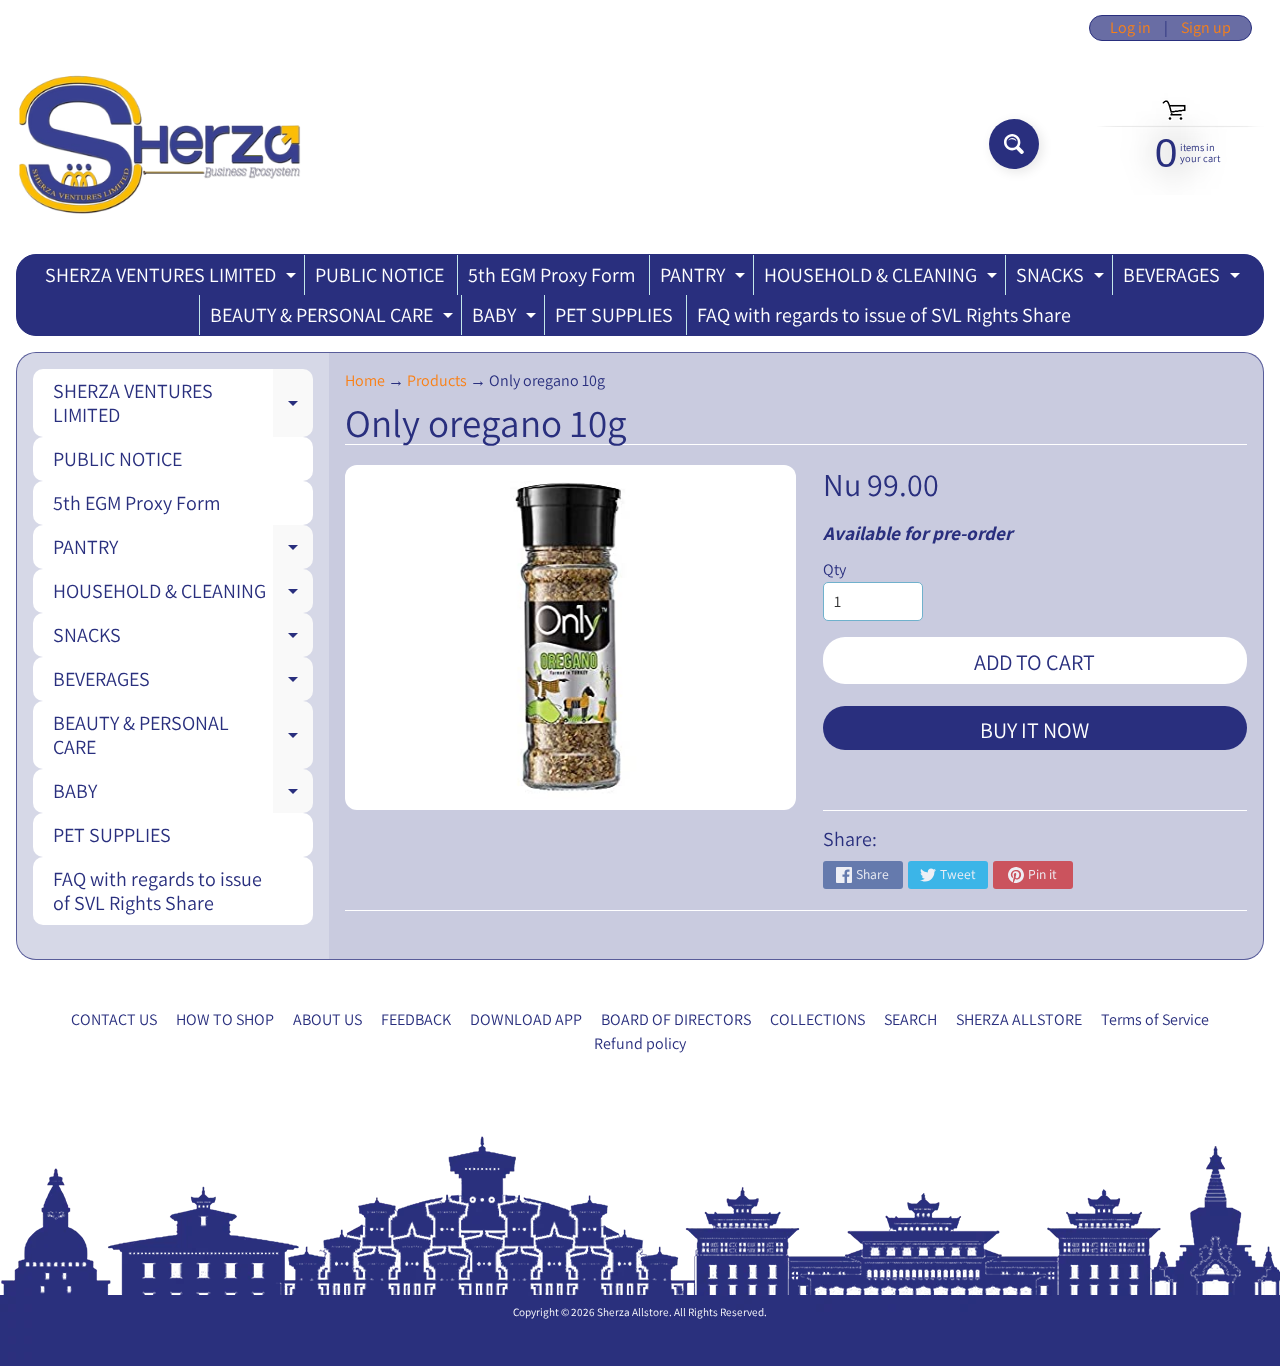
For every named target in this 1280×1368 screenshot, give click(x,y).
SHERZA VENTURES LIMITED (173, 278)
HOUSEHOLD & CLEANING (883, 278)
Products (437, 380)
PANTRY (705, 278)
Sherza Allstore (633, 1312)
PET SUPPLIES (614, 315)
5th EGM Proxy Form (552, 275)
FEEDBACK (416, 1019)
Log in (1130, 28)
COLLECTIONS (817, 1019)
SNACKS (1062, 278)
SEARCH (910, 1019)
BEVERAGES (1184, 278)
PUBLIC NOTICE (379, 275)
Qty (834, 569)
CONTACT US (114, 1019)
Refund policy (640, 1043)
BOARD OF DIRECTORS (676, 1019)
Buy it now (1034, 730)
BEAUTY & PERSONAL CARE (334, 318)
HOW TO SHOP (225, 1019)
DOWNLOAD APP (526, 1019)
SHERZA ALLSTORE (1019, 1019)
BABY (506, 318)
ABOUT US (327, 1019)
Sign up (1206, 28)
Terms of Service (1155, 1019)
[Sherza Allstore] (158, 144)
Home (365, 380)
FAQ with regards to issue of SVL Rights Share (884, 315)
